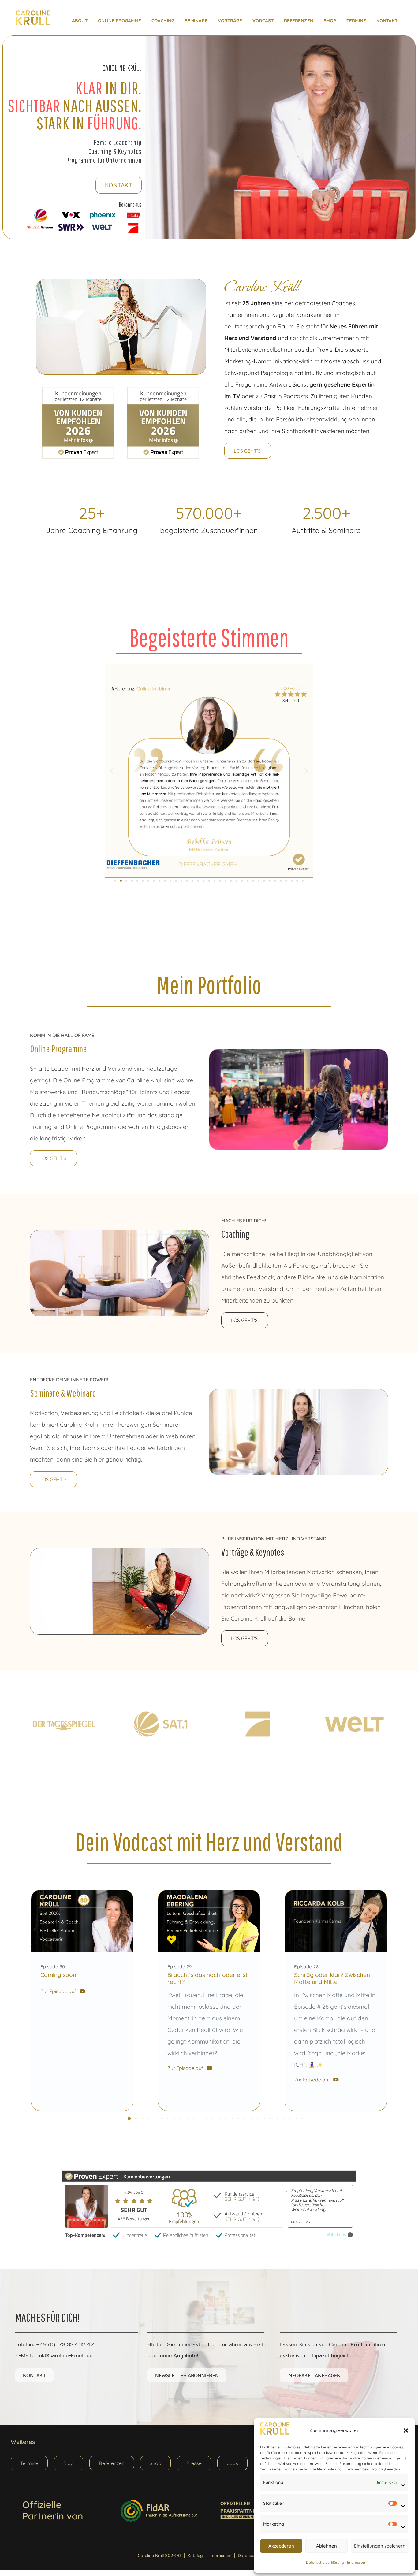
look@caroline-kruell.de (63, 2355)
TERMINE (356, 21)
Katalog (195, 2555)
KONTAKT (387, 21)
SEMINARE (196, 21)
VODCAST (263, 21)
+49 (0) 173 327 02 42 (65, 2344)
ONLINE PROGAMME (119, 21)
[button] (406, 2430)
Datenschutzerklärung (325, 2562)
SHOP (330, 21)
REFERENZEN (299, 21)
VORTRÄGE (230, 21)
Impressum (357, 2562)
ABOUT (80, 21)
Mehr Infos (336, 2235)
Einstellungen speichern (380, 2546)
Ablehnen (327, 2546)
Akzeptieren (281, 2546)
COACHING (163, 21)
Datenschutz (250, 2555)
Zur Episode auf (58, 1991)
